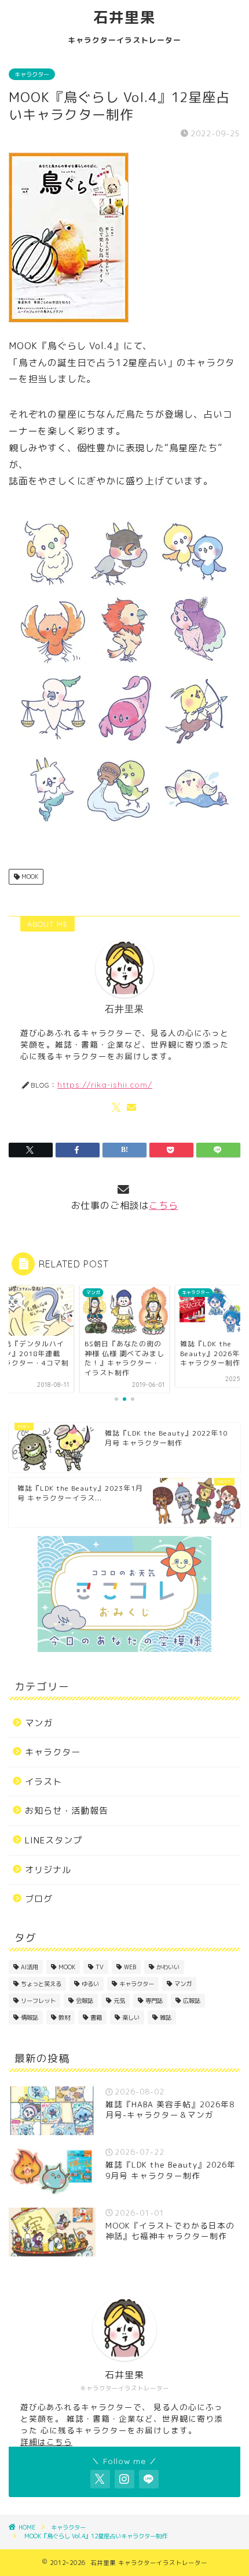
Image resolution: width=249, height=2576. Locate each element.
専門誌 (154, 2001)
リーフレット (38, 2001)
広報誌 (192, 2001)
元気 (119, 2001)
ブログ (39, 1899)
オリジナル (48, 1870)
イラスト (43, 1782)
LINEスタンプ (54, 1840)
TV (100, 1967)
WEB (130, 1967)
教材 (64, 2017)
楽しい (131, 2017)
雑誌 (166, 2017)
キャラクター (32, 74)
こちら (163, 1205)
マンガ (39, 1723)
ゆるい (90, 1984)
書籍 (96, 2017)
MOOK (29, 876)
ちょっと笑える (41, 1984)
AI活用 (30, 1967)
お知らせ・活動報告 (67, 1811)
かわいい (168, 1967)
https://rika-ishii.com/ (105, 1084)
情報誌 (30, 2017)
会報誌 (85, 2001)
